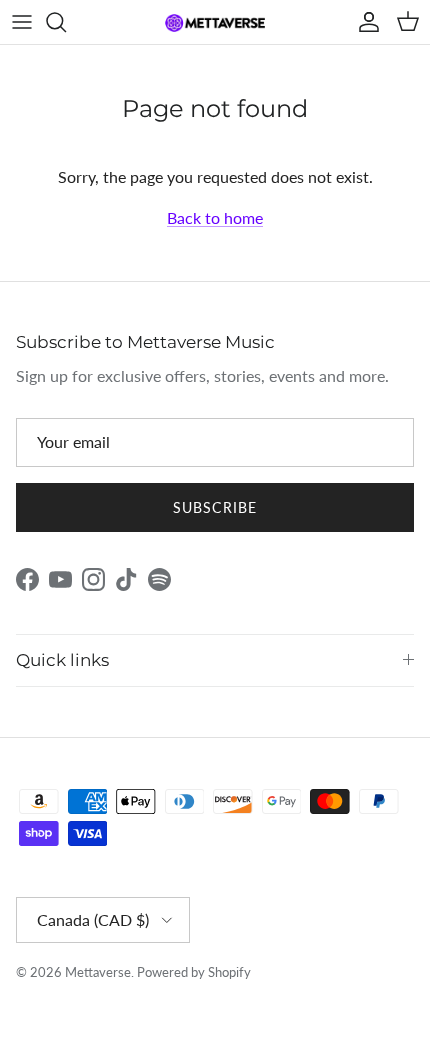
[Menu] (22, 22)
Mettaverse (98, 972)
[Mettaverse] (215, 22)
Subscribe (215, 507)
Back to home (215, 217)
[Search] (66, 22)
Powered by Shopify (194, 972)
